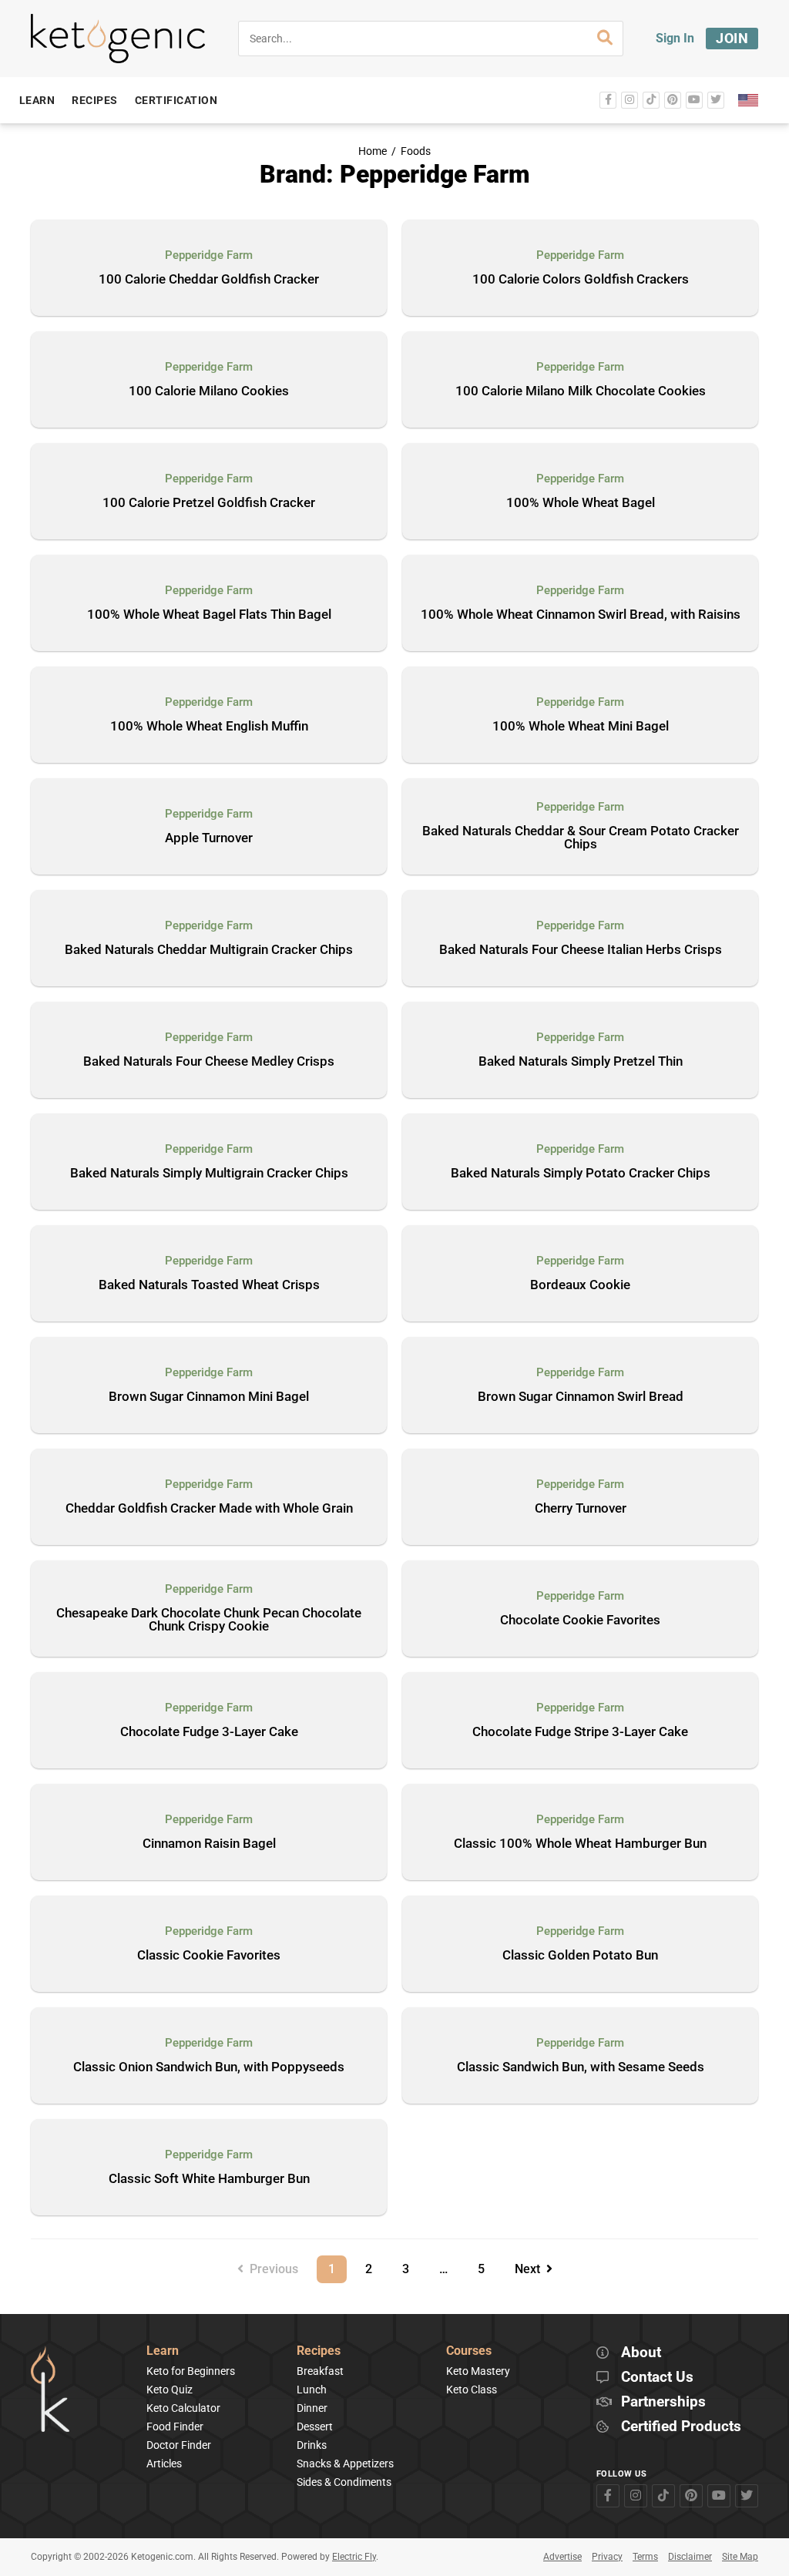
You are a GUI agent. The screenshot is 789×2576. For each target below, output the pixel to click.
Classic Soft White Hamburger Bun (209, 2179)
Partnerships (663, 2402)
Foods (416, 151)
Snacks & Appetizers (345, 2463)
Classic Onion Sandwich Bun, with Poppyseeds (209, 2067)
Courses (469, 2351)
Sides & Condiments (344, 2482)
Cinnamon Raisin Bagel (209, 1844)
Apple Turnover (209, 838)
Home (373, 151)
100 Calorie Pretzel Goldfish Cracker (209, 503)
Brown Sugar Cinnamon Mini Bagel (209, 1397)
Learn (163, 2351)
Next (530, 2269)
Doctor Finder (179, 2445)
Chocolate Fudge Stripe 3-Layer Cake (580, 1732)
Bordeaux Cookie (580, 1285)
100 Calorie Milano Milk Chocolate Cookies (581, 391)
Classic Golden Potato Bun (580, 1956)
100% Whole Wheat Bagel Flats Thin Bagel (209, 615)
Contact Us (657, 2378)
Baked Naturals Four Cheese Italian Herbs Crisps (581, 950)
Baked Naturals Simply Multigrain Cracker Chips (209, 1174)
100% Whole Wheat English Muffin (209, 727)
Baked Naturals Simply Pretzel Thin (581, 1062)
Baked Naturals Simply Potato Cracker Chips (581, 1174)
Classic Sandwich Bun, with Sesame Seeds (581, 2067)
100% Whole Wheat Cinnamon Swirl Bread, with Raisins (581, 615)
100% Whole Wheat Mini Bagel (581, 727)
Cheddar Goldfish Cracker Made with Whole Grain (209, 1509)
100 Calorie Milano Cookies (209, 391)
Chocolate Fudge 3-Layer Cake (209, 1732)
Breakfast (320, 2371)
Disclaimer (690, 2557)
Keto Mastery (478, 2371)
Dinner (312, 2408)
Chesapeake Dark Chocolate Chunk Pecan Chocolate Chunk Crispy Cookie (209, 1620)
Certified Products (681, 2427)
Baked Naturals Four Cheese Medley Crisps (209, 1062)
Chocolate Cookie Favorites (580, 1620)
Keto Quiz (170, 2390)
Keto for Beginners (191, 2371)
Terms (645, 2557)
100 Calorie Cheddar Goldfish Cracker (209, 280)
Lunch (312, 2390)
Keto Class (472, 2390)
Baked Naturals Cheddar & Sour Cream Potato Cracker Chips (581, 838)
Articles (164, 2463)
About (641, 2353)
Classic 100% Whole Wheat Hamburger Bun (580, 1844)
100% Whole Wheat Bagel (581, 503)
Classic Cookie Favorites (209, 1956)
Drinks (312, 2445)
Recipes (319, 2351)
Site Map (740, 2557)
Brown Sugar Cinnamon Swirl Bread (581, 1397)
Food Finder (175, 2427)
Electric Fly (354, 2557)
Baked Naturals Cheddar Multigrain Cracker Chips (209, 950)
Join (732, 38)
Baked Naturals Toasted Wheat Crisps (209, 1285)
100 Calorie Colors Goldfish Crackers (581, 280)
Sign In (675, 38)
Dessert (315, 2427)
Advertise (562, 2557)
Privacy (607, 2557)
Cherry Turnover (581, 1509)
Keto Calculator (183, 2408)
